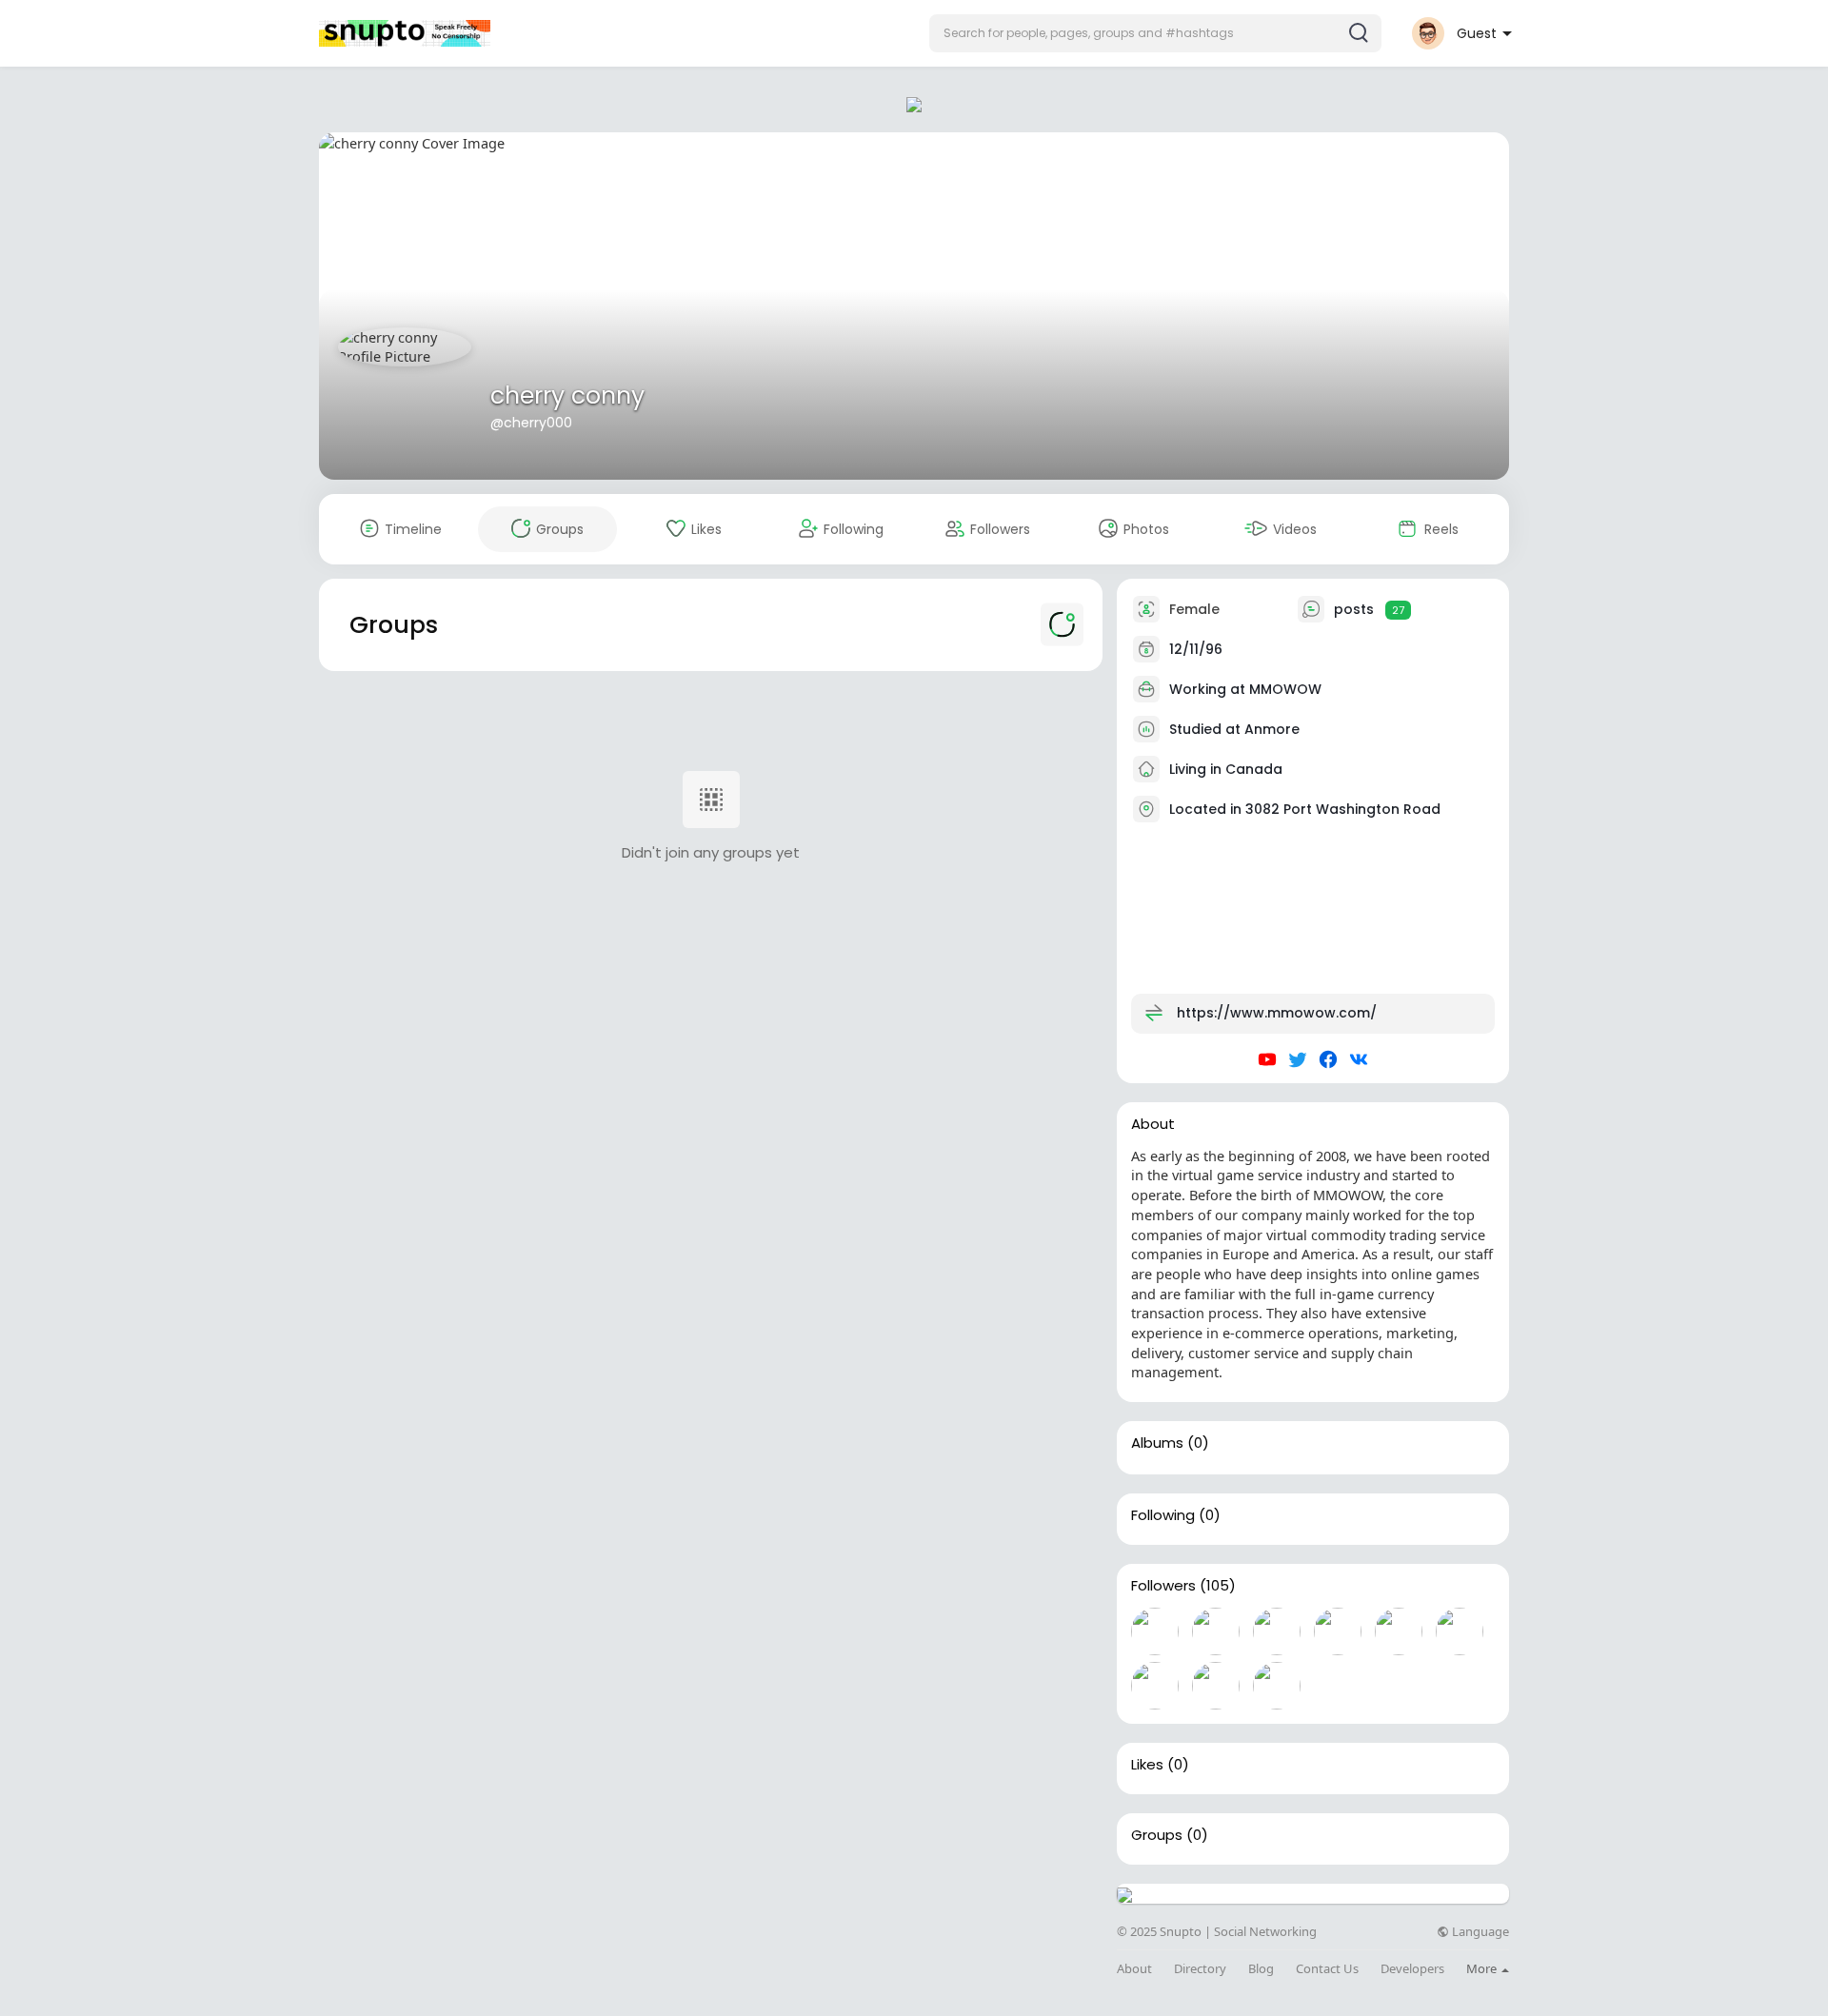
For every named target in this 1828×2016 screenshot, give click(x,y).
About (1134, 1969)
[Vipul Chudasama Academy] (1216, 1686)
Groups (1157, 1835)
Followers (1163, 1586)
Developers (1412, 1969)
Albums (1157, 1443)
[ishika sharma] (1399, 1631)
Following (1163, 1515)
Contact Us (1327, 1969)
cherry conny (567, 395)
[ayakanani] (1460, 1631)
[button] (1155, 33)
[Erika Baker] (1277, 1686)
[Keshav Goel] (1277, 1631)
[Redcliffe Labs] (1155, 1686)
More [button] (1483, 1968)
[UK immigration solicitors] (1338, 1631)
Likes (1147, 1765)
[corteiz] (1155, 1631)
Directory (1200, 1969)
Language (1479, 1932)
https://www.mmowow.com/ (1277, 1013)
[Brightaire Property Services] (1216, 1631)
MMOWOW (1285, 689)
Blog (1261, 1969)
